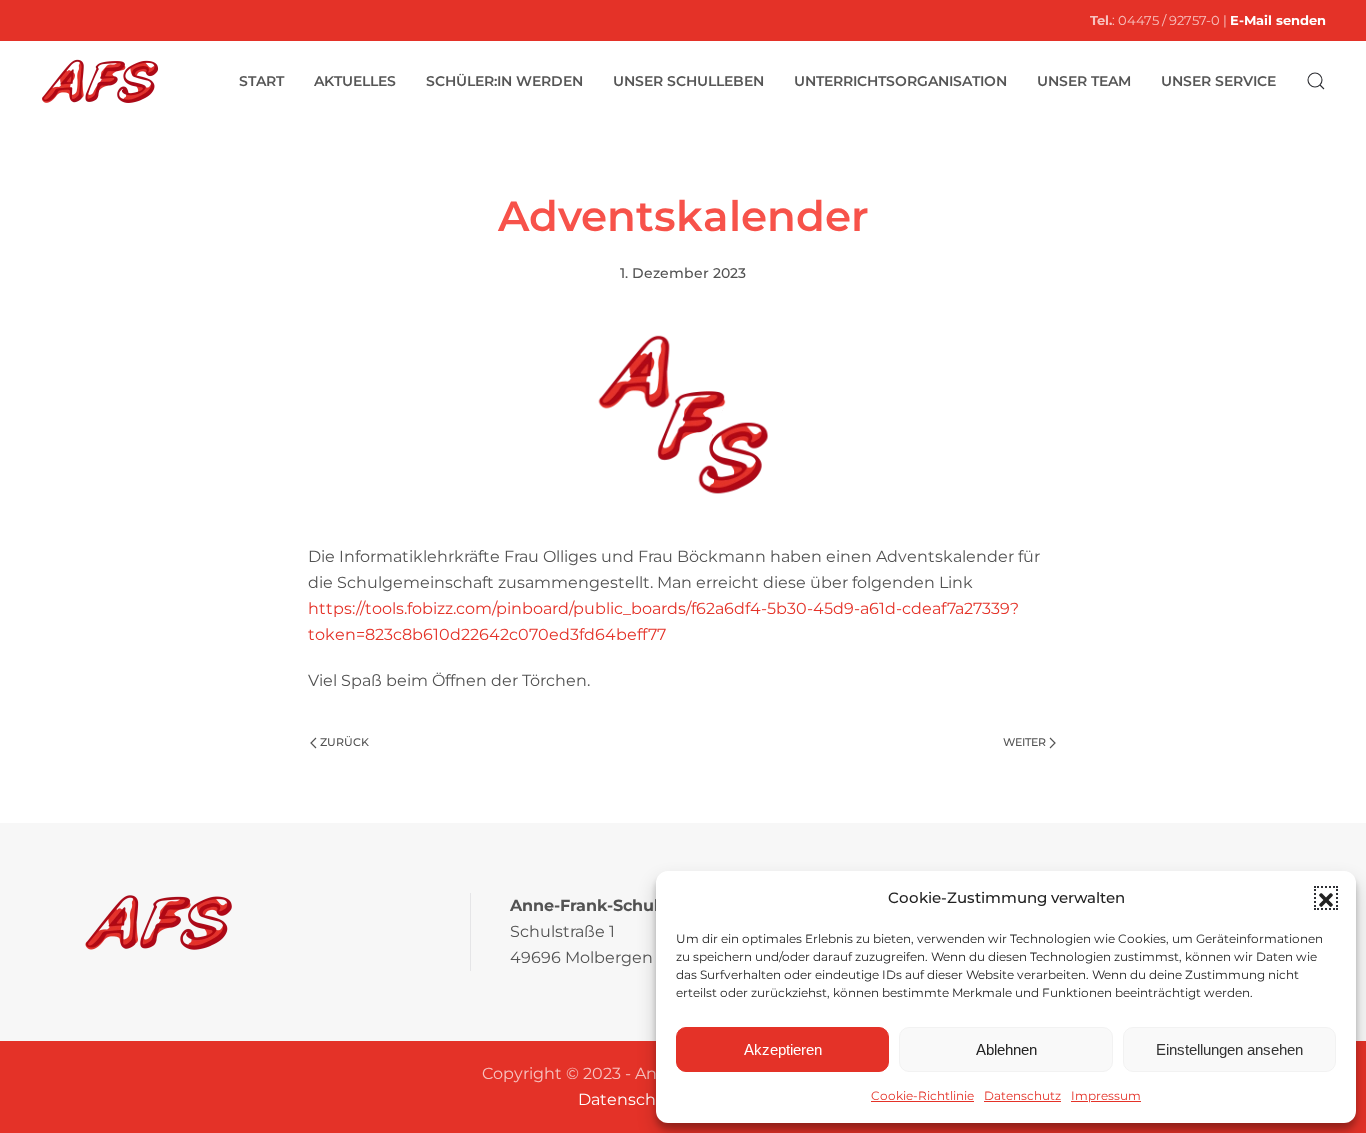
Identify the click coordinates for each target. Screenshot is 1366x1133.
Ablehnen (1006, 1049)
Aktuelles (355, 81)
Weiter (1024, 742)
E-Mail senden (1278, 20)
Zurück (344, 742)
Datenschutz (1022, 1095)
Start (261, 81)
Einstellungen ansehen (1229, 1049)
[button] (1326, 898)
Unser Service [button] (1218, 81)
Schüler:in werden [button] (504, 81)
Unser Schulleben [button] (688, 81)
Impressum (1106, 1095)
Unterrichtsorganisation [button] (900, 81)
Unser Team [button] (1084, 81)
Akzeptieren (783, 1049)
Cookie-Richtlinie (922, 1095)
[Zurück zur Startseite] (100, 81)
